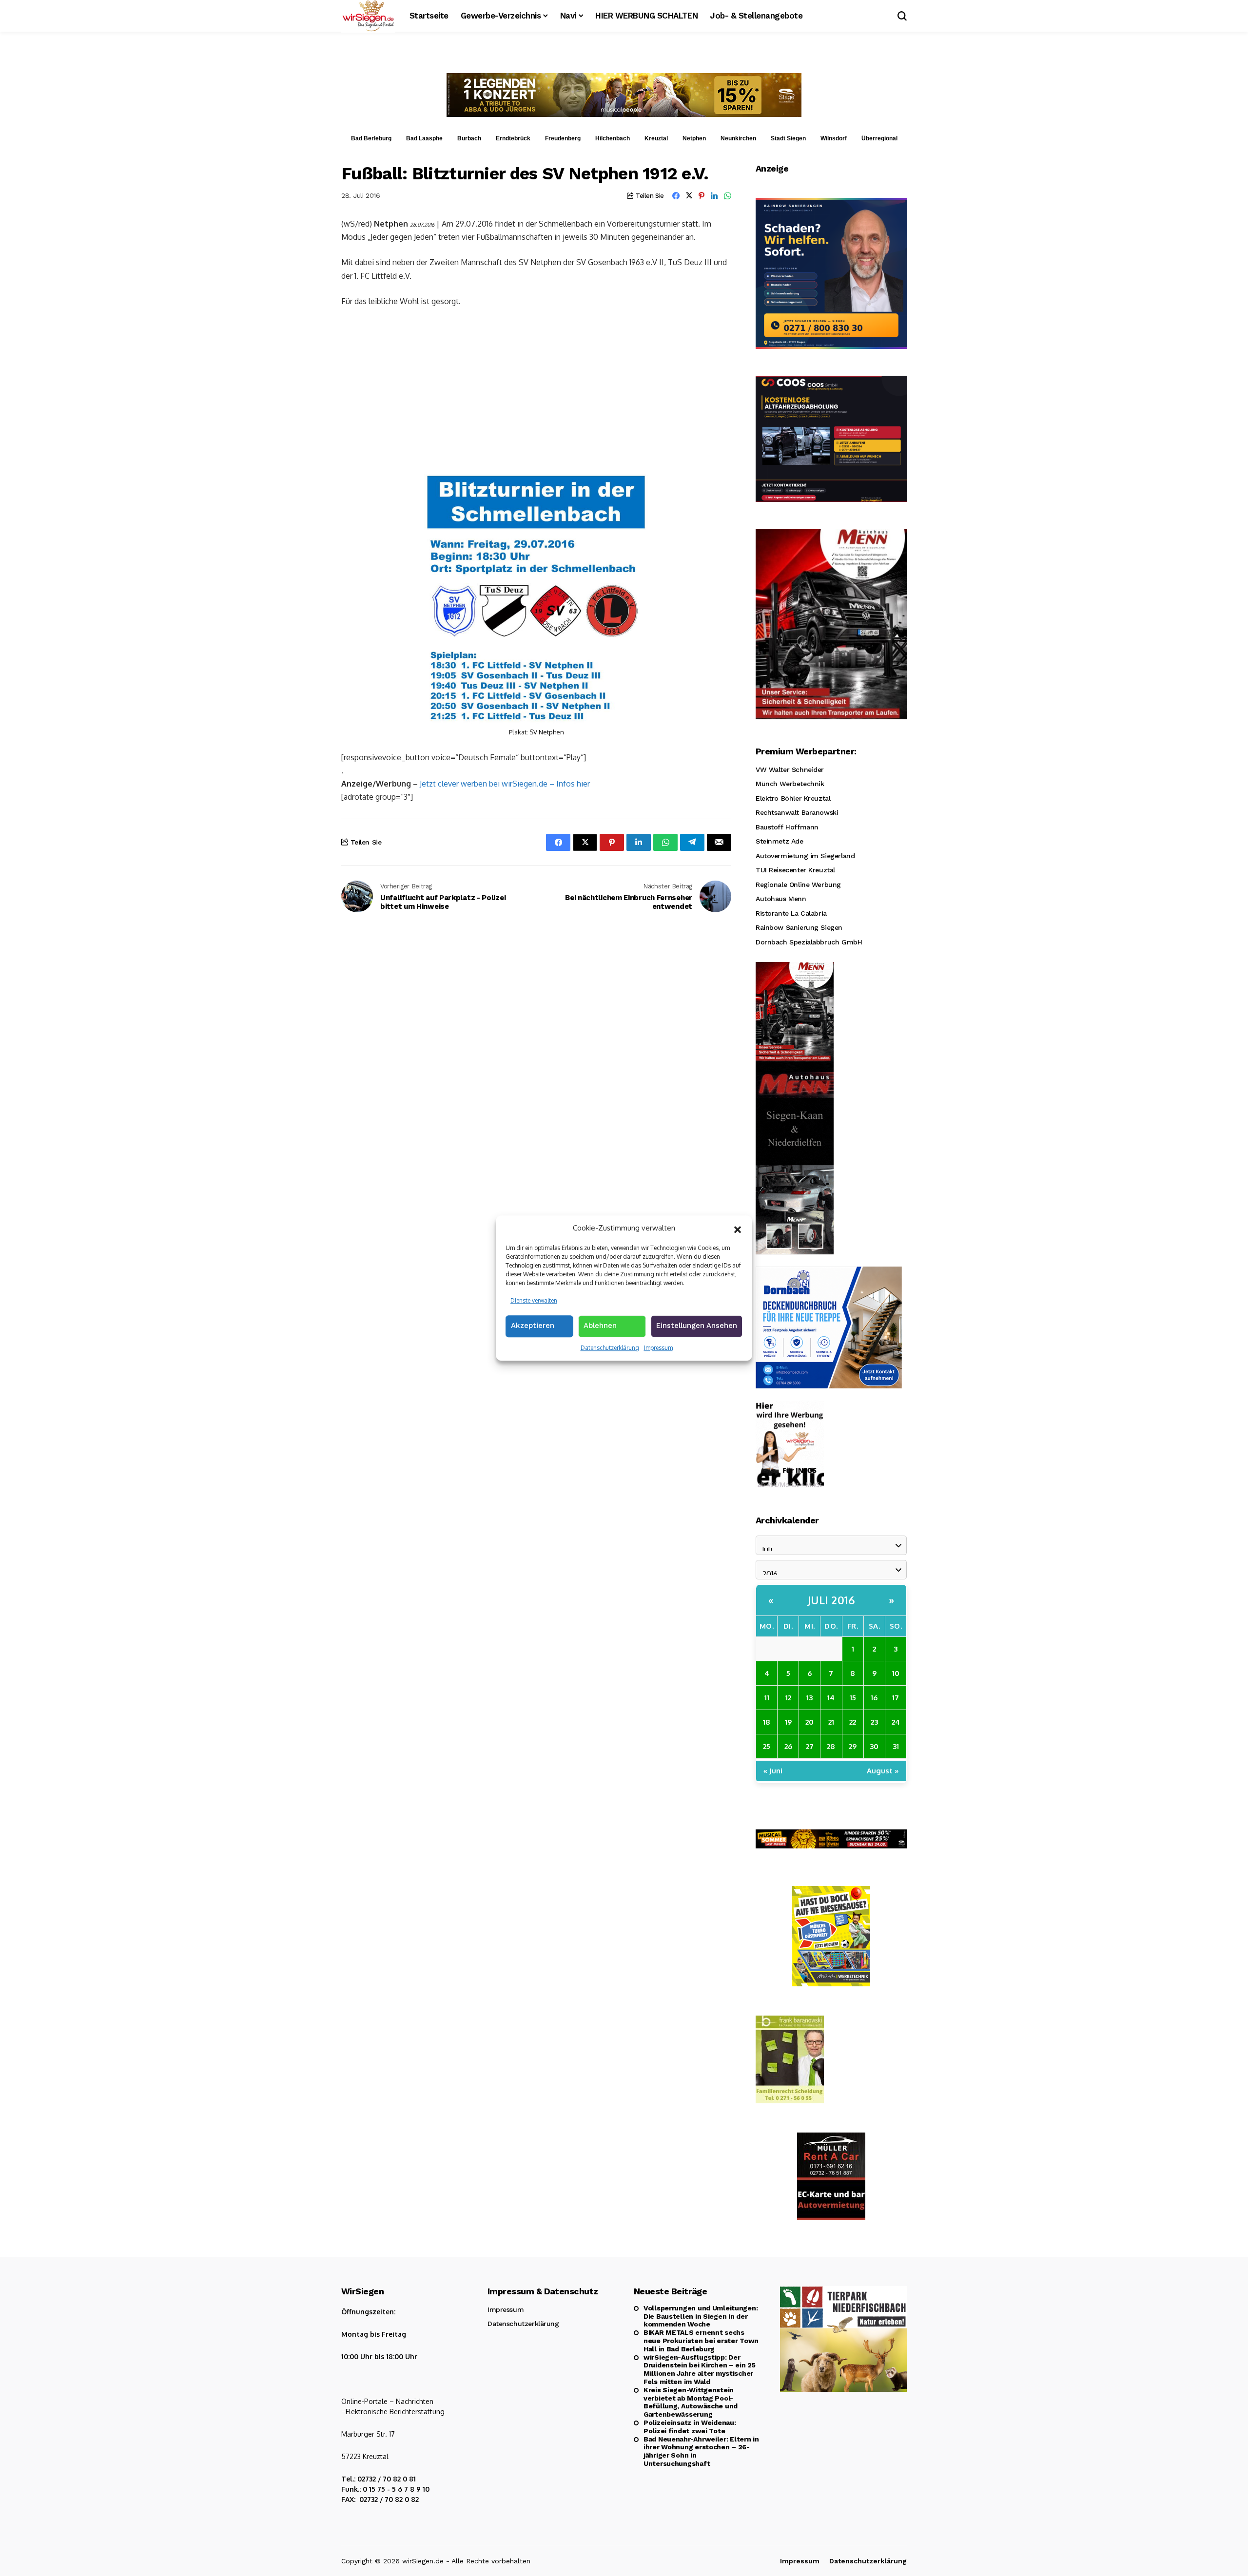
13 (809, 1698)
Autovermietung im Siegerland (805, 856)
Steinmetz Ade (780, 841)
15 (853, 1698)
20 (809, 1722)
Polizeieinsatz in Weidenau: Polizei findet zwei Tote (690, 2427)
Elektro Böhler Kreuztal (793, 798)
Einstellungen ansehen (697, 1326)
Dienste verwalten (534, 1300)
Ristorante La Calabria (791, 913)
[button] (738, 1229)
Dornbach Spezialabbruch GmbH (809, 942)
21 (831, 1722)
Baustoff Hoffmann (787, 827)
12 (788, 1698)
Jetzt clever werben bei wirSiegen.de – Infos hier (505, 784)
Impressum (658, 1348)
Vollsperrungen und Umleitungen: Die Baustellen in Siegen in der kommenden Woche (701, 2316)
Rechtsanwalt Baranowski (797, 812)
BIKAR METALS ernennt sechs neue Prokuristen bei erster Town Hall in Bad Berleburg (701, 2341)
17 (896, 1698)
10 (896, 1673)
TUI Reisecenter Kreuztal (795, 870)
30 (874, 1746)
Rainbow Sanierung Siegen (799, 927)
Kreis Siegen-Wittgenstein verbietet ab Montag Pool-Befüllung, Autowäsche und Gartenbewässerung (691, 2402)
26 (788, 1746)
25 (767, 1746)
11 (767, 1698)
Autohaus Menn (781, 899)
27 (810, 1746)
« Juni (773, 1771)
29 (853, 1746)
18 (767, 1722)
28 (831, 1746)
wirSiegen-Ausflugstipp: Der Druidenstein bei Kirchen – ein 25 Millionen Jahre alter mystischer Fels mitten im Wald (700, 2369)
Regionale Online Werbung (798, 884)
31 (896, 1746)
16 (874, 1698)
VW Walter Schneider (790, 769)
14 (831, 1698)
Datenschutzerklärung (610, 1348)
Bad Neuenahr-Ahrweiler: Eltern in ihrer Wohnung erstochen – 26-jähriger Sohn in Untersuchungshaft (701, 2451)
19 (788, 1722)
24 (896, 1722)
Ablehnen (600, 1326)
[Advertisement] (536, 388)
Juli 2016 (831, 1600)
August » (883, 1771)
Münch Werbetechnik (790, 784)
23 (874, 1722)
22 (853, 1722)
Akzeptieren (533, 1326)
